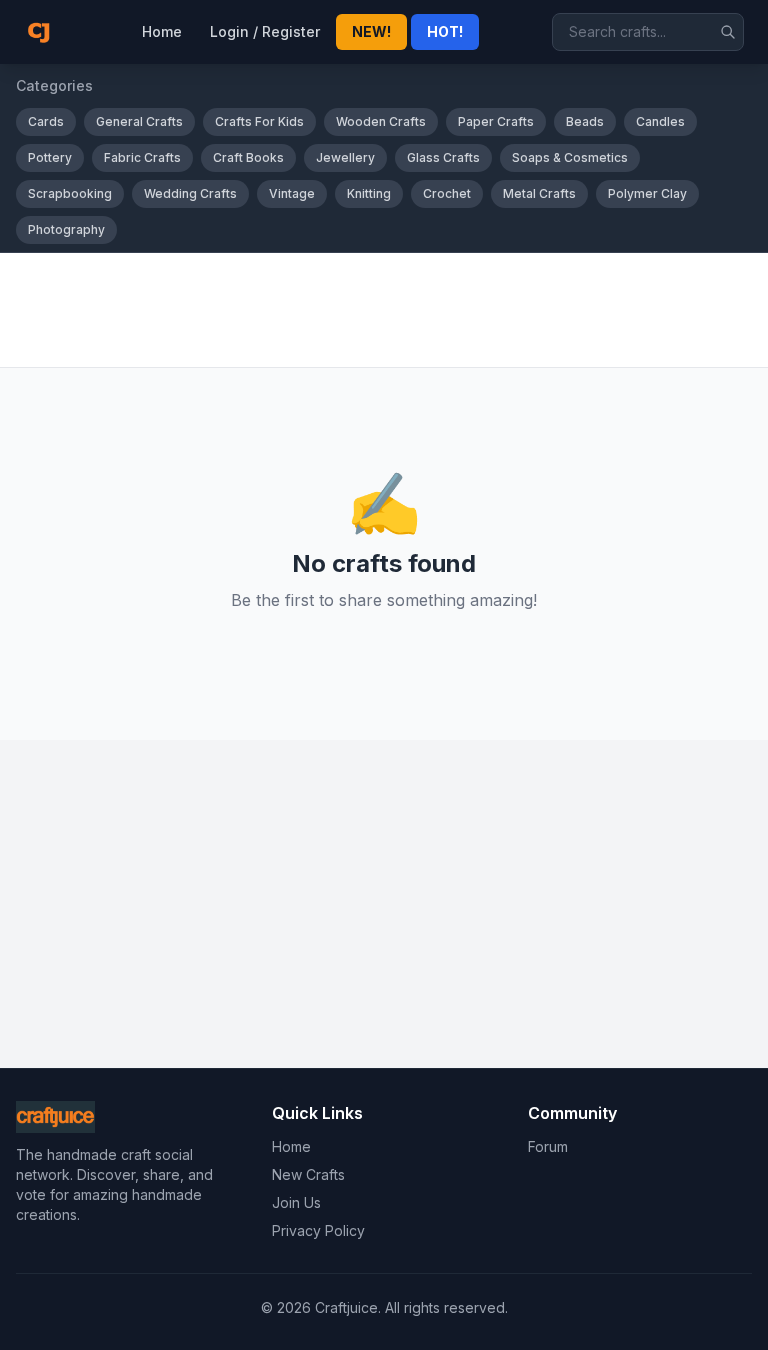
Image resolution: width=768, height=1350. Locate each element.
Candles (660, 121)
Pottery (50, 157)
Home (162, 31)
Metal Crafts (539, 193)
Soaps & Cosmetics (570, 157)
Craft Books (248, 157)
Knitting (369, 193)
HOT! (445, 31)
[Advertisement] (384, 310)
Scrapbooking (70, 193)
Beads (585, 121)
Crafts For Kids (259, 121)
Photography (66, 229)
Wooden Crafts (381, 121)
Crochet (447, 193)
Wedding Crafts (190, 193)
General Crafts (139, 121)
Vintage (292, 193)
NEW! (371, 31)
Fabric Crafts (142, 157)
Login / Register (265, 31)
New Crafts (308, 1174)
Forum (548, 1146)
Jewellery (345, 157)
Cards (46, 121)
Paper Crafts (496, 121)
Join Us (296, 1202)
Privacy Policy (318, 1230)
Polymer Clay (647, 193)
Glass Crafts (443, 157)
